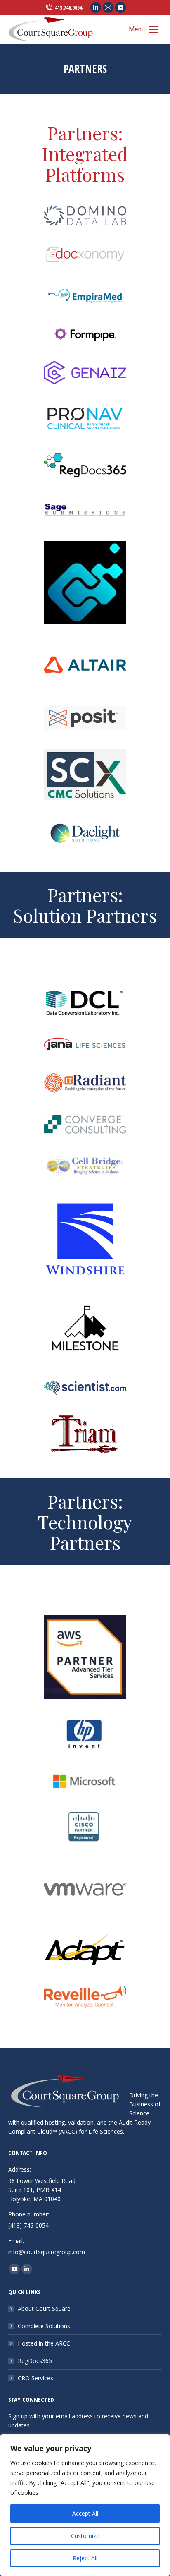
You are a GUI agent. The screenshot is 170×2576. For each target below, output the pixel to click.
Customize (85, 2536)
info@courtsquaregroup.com (47, 2252)
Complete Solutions (44, 2326)
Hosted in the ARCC (44, 2343)
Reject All (85, 2558)
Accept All (85, 2513)
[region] (85, 2505)
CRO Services (35, 2378)
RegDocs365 (35, 2361)
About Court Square (44, 2309)
